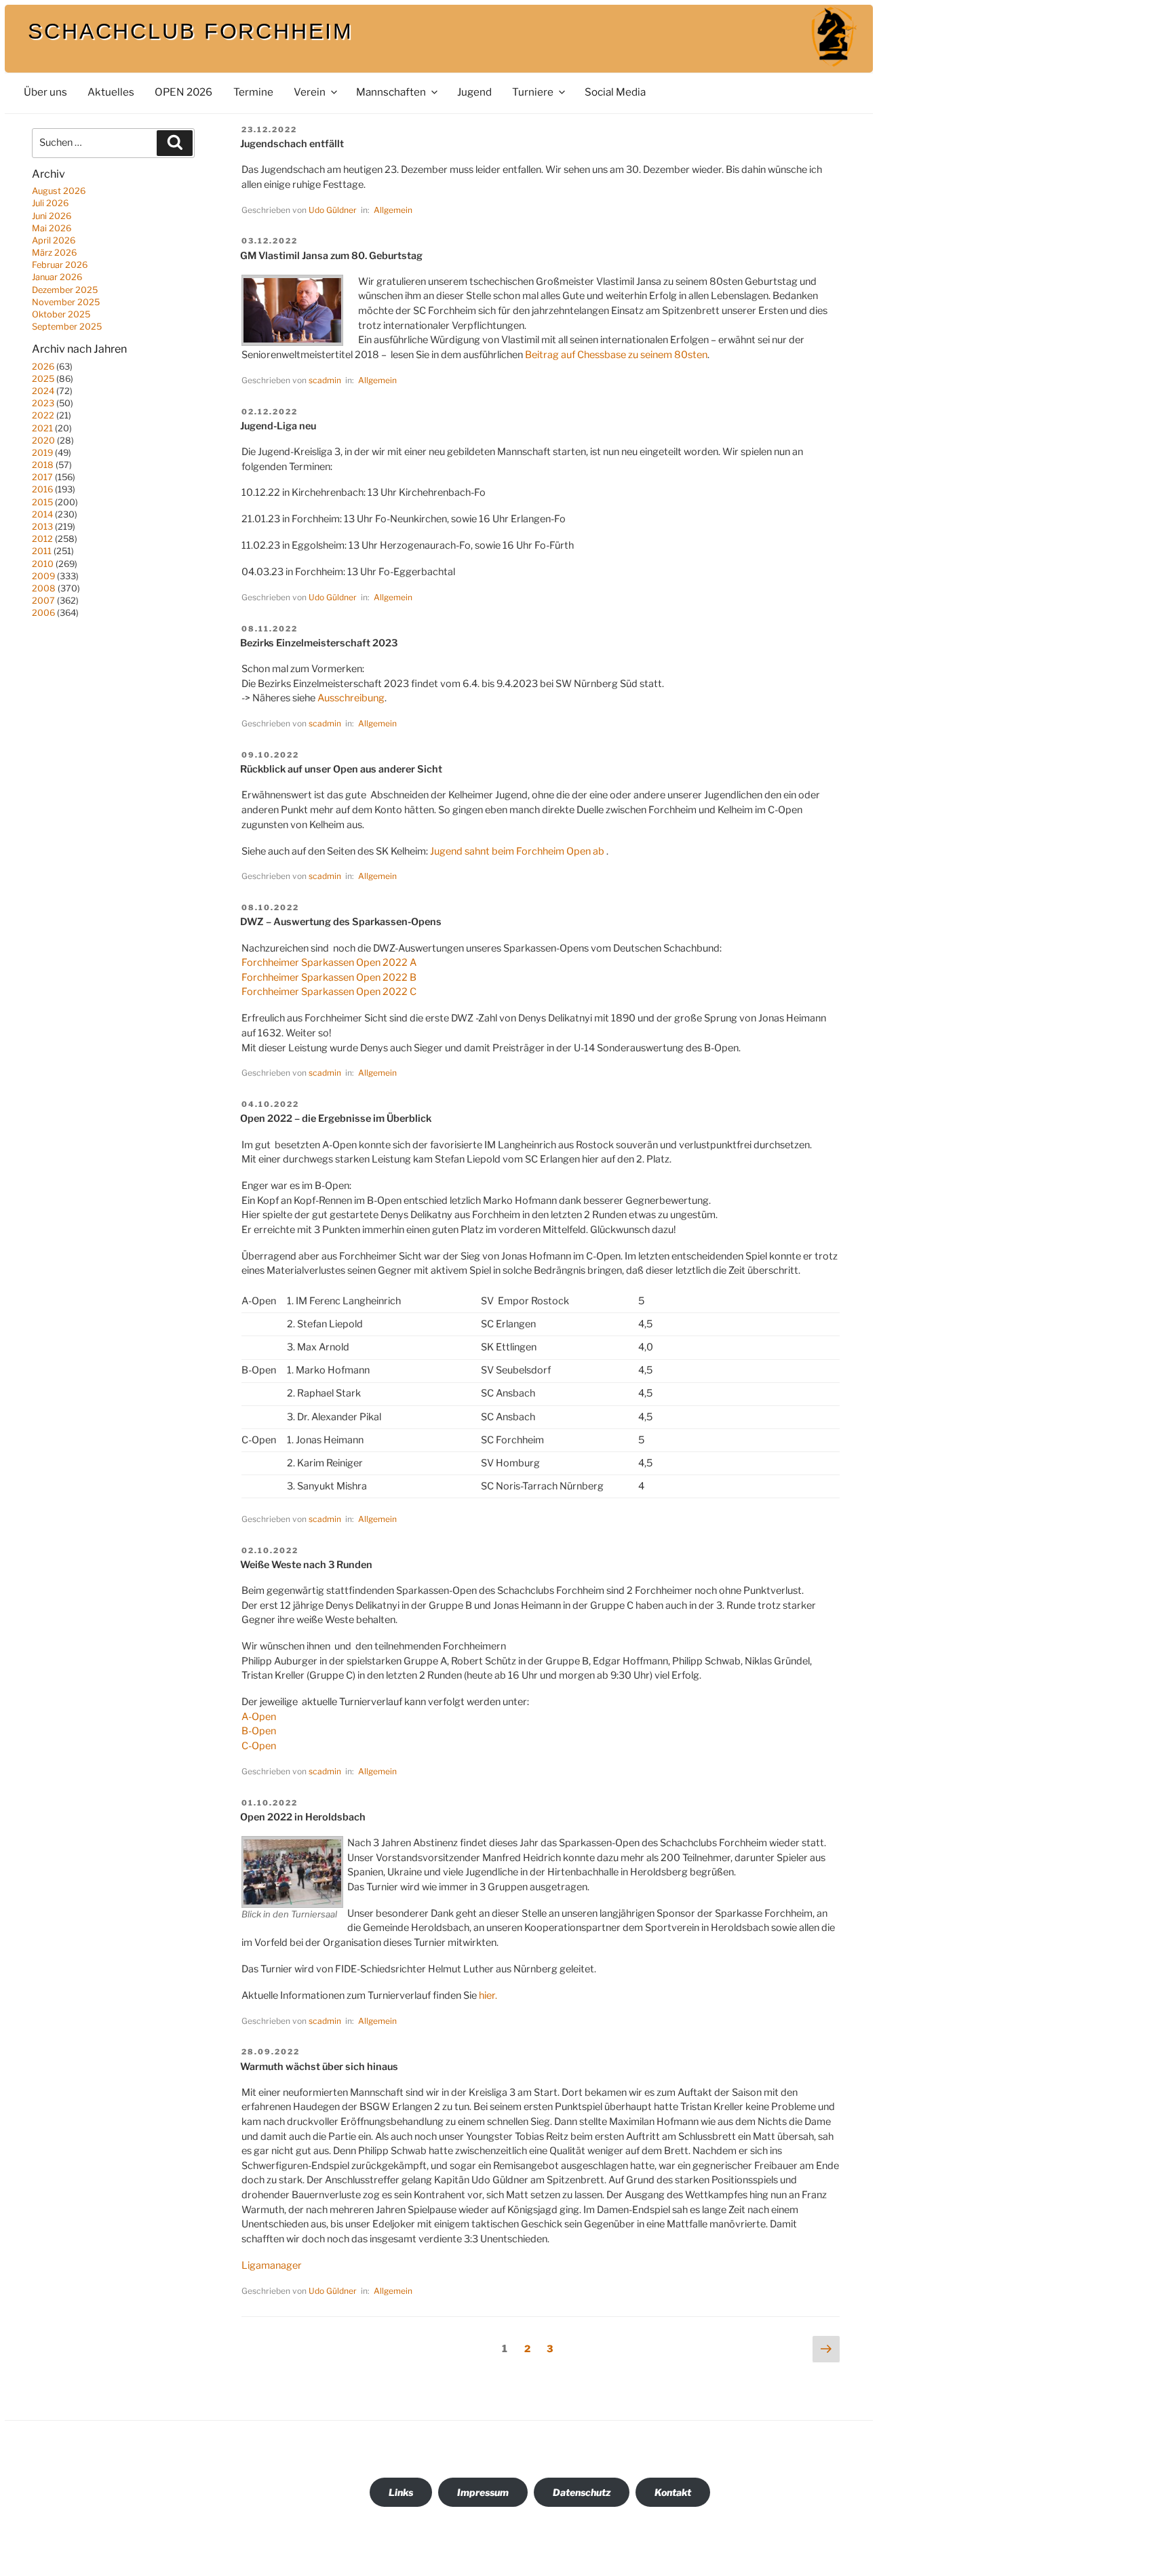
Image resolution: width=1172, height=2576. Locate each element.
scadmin (325, 380)
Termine (253, 92)
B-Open (259, 1731)
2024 (43, 391)
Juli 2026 (50, 203)
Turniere (533, 92)
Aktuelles (111, 92)
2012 (42, 539)
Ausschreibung (351, 698)
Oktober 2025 (61, 314)
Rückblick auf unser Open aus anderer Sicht (341, 769)
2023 (43, 403)
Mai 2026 (52, 228)
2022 (43, 415)
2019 (42, 453)
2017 (42, 477)
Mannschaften (391, 92)
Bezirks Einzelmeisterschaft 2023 (319, 643)
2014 (42, 514)
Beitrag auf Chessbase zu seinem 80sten (616, 355)
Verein (310, 92)
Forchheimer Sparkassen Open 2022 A (329, 962)
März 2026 (54, 253)
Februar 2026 (60, 265)
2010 (43, 564)
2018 (43, 465)
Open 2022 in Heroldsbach (303, 1817)
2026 (43, 367)
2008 (44, 588)
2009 (43, 576)
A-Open (259, 1717)
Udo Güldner (333, 210)
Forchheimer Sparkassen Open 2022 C (329, 992)
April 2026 (54, 240)
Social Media (615, 92)
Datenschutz (582, 2492)
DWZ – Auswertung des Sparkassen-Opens (341, 922)
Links (401, 2492)
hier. (488, 1995)
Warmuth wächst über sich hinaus (319, 2067)
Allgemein (393, 210)
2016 (42, 489)
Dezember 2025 (65, 290)
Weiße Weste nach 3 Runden (306, 1565)
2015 (42, 502)
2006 (43, 613)
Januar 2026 (57, 277)
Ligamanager (272, 2265)
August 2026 (59, 191)
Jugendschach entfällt (292, 144)
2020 (43, 441)
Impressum (483, 2492)
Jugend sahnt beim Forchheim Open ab (517, 851)
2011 (42, 551)
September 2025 (67, 327)
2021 (42, 428)
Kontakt (673, 2492)
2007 (43, 601)
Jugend (474, 92)
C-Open (259, 1746)
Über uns (45, 92)
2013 (42, 527)
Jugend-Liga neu (278, 426)
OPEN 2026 (183, 92)
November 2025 (66, 302)
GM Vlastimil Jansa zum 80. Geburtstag (331, 256)
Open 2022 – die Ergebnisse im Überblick (336, 1118)
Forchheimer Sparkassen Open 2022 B (329, 977)
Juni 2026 (52, 216)
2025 (43, 379)
